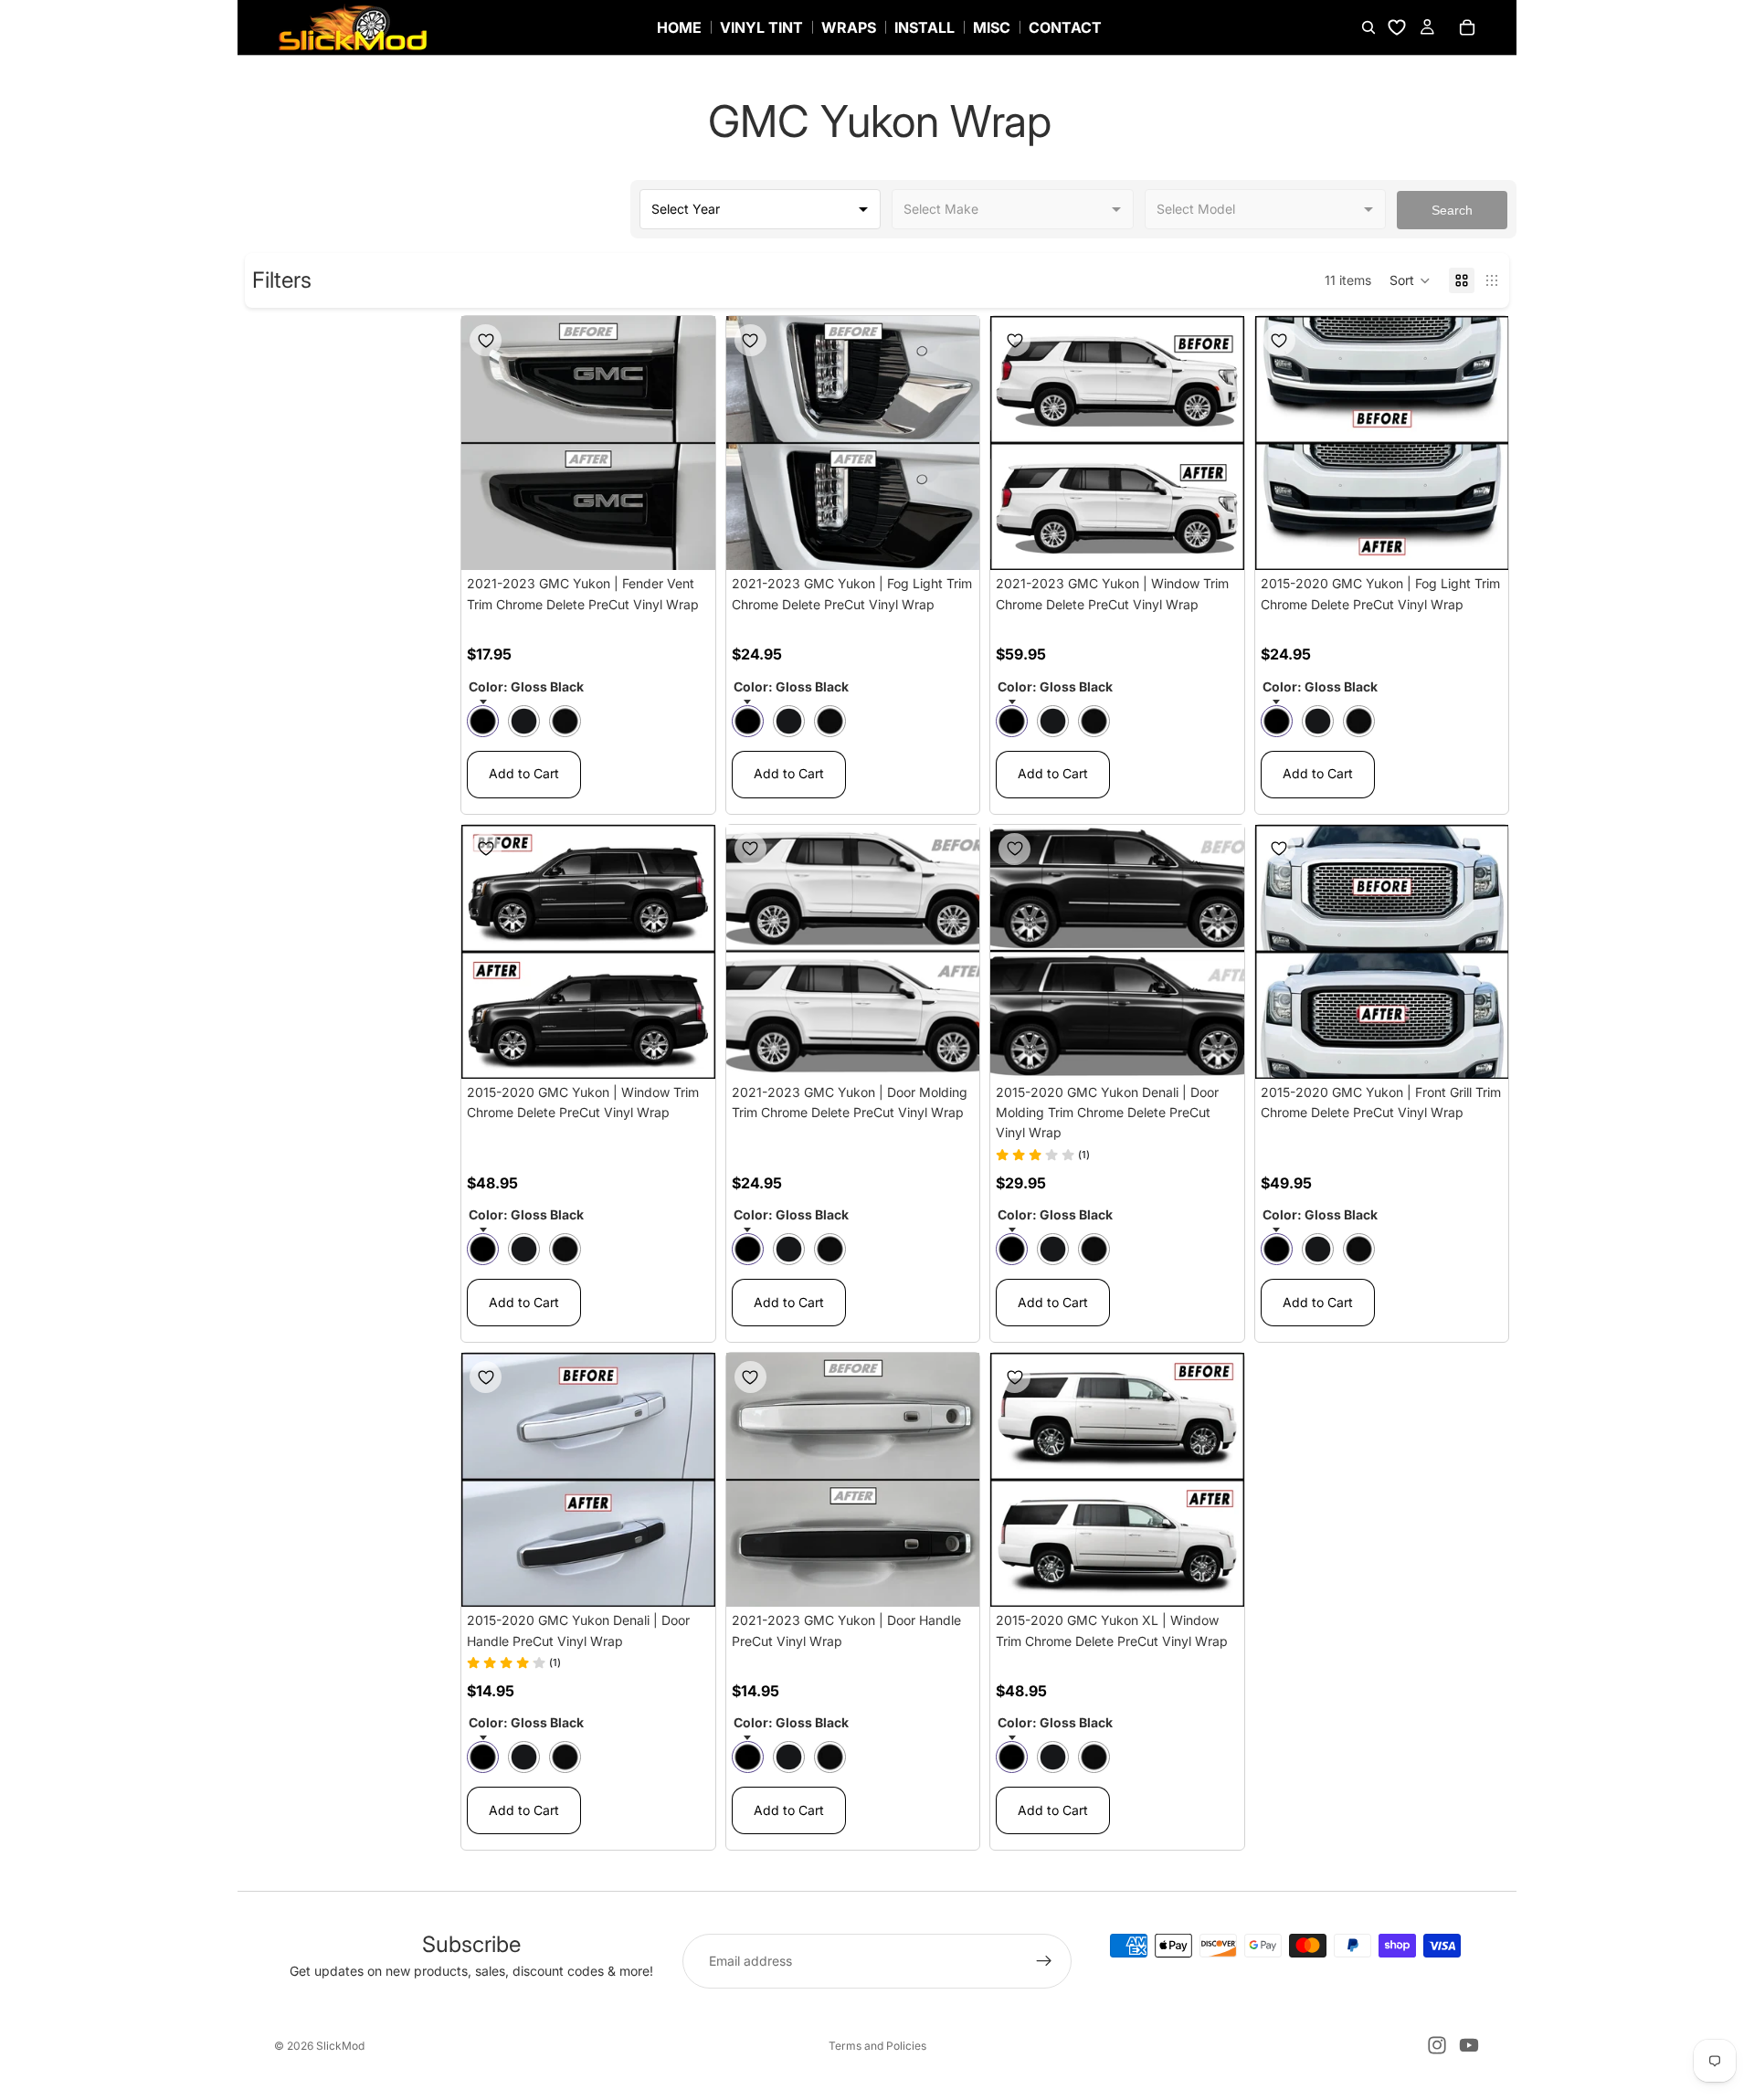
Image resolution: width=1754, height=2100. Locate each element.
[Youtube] (1469, 2045)
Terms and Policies (877, 2046)
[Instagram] (1437, 2045)
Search (1452, 210)
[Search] (1368, 27)
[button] (1410, 280)
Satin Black (565, 721)
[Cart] (1467, 27)
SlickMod (340, 2046)
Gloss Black (483, 721)
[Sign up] (1044, 1961)
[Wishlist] (1397, 27)
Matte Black (524, 721)
